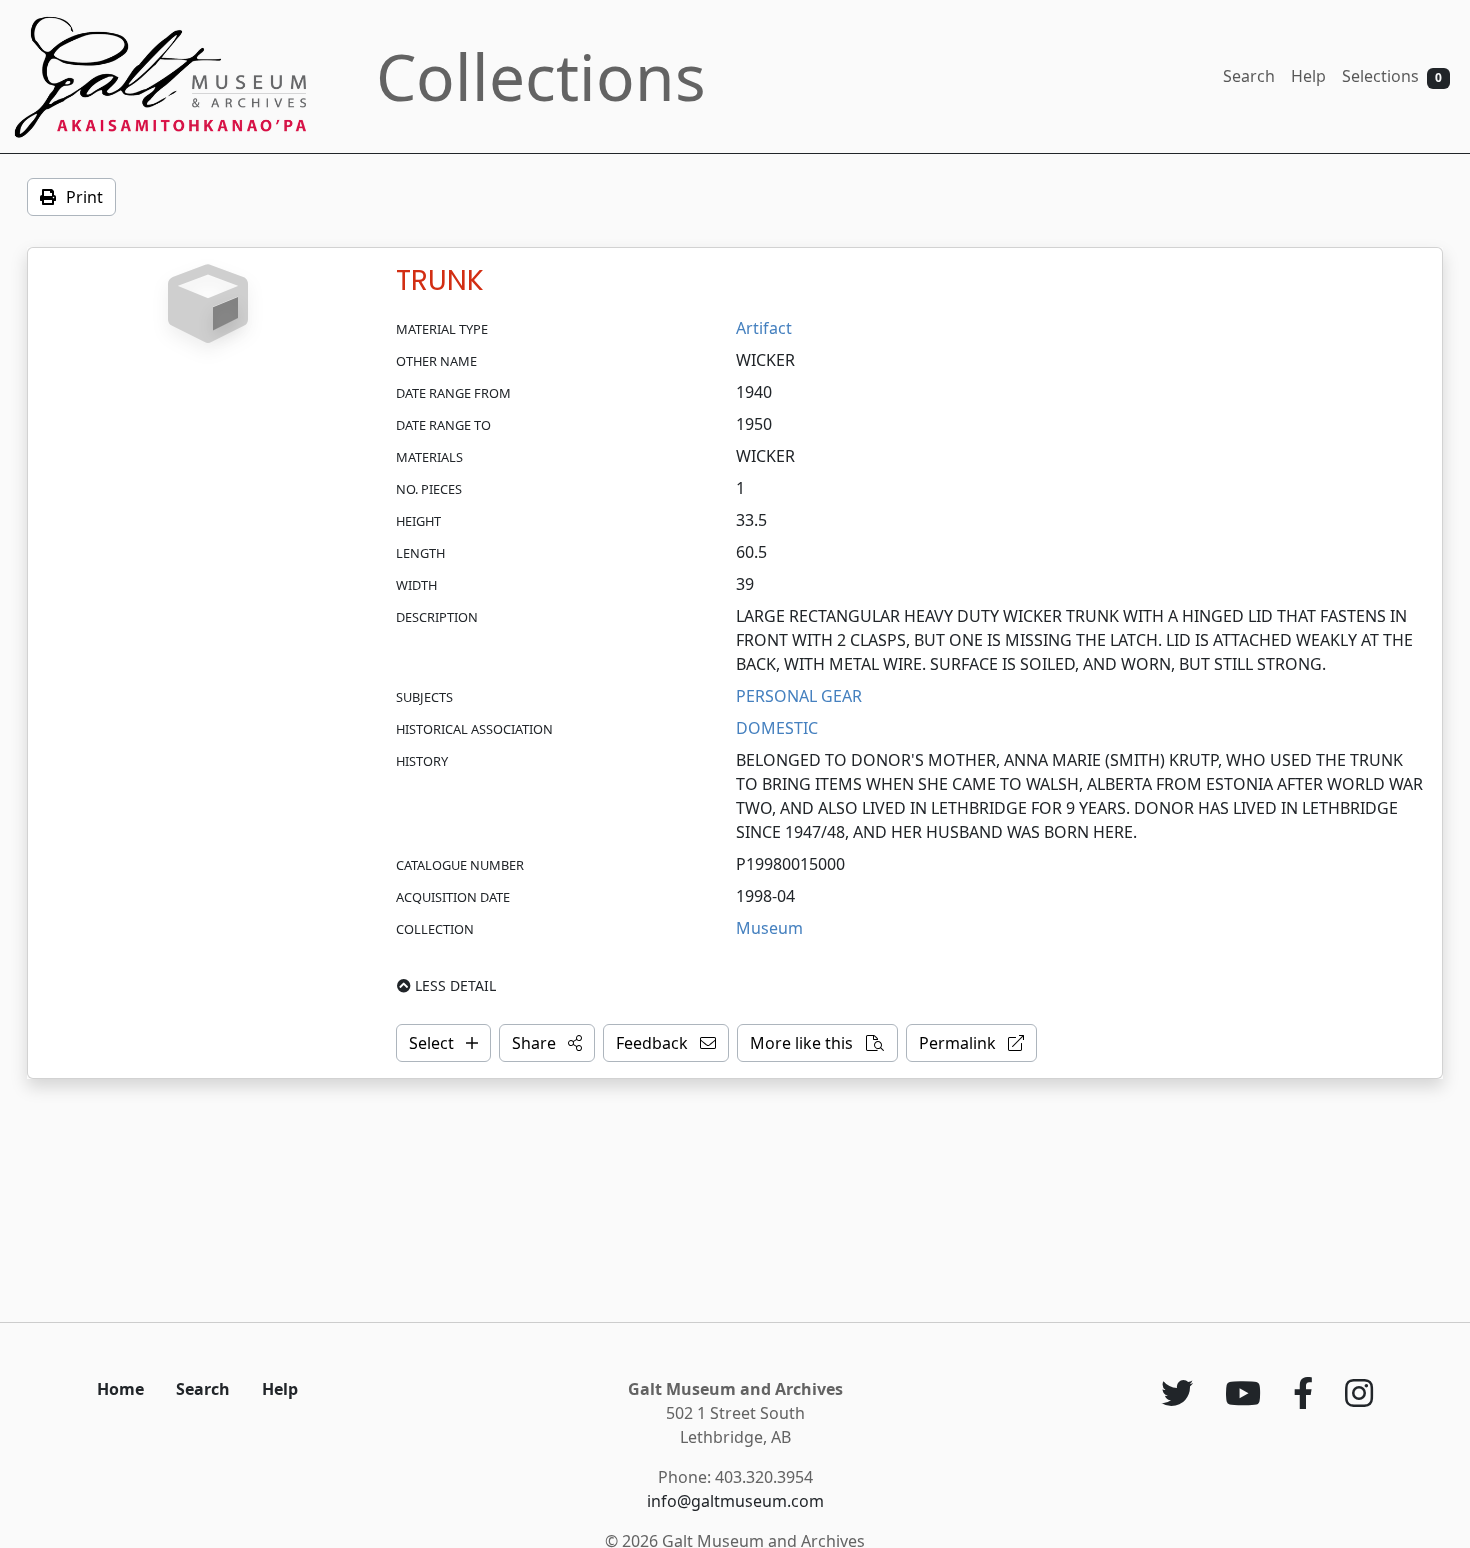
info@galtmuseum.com (735, 1501)
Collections (541, 76)
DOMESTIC (777, 728)
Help (1308, 76)
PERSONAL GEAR (799, 696)
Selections (1392, 76)
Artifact (764, 328)
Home (120, 1389)
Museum (769, 928)
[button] (547, 1043)
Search (1249, 76)
